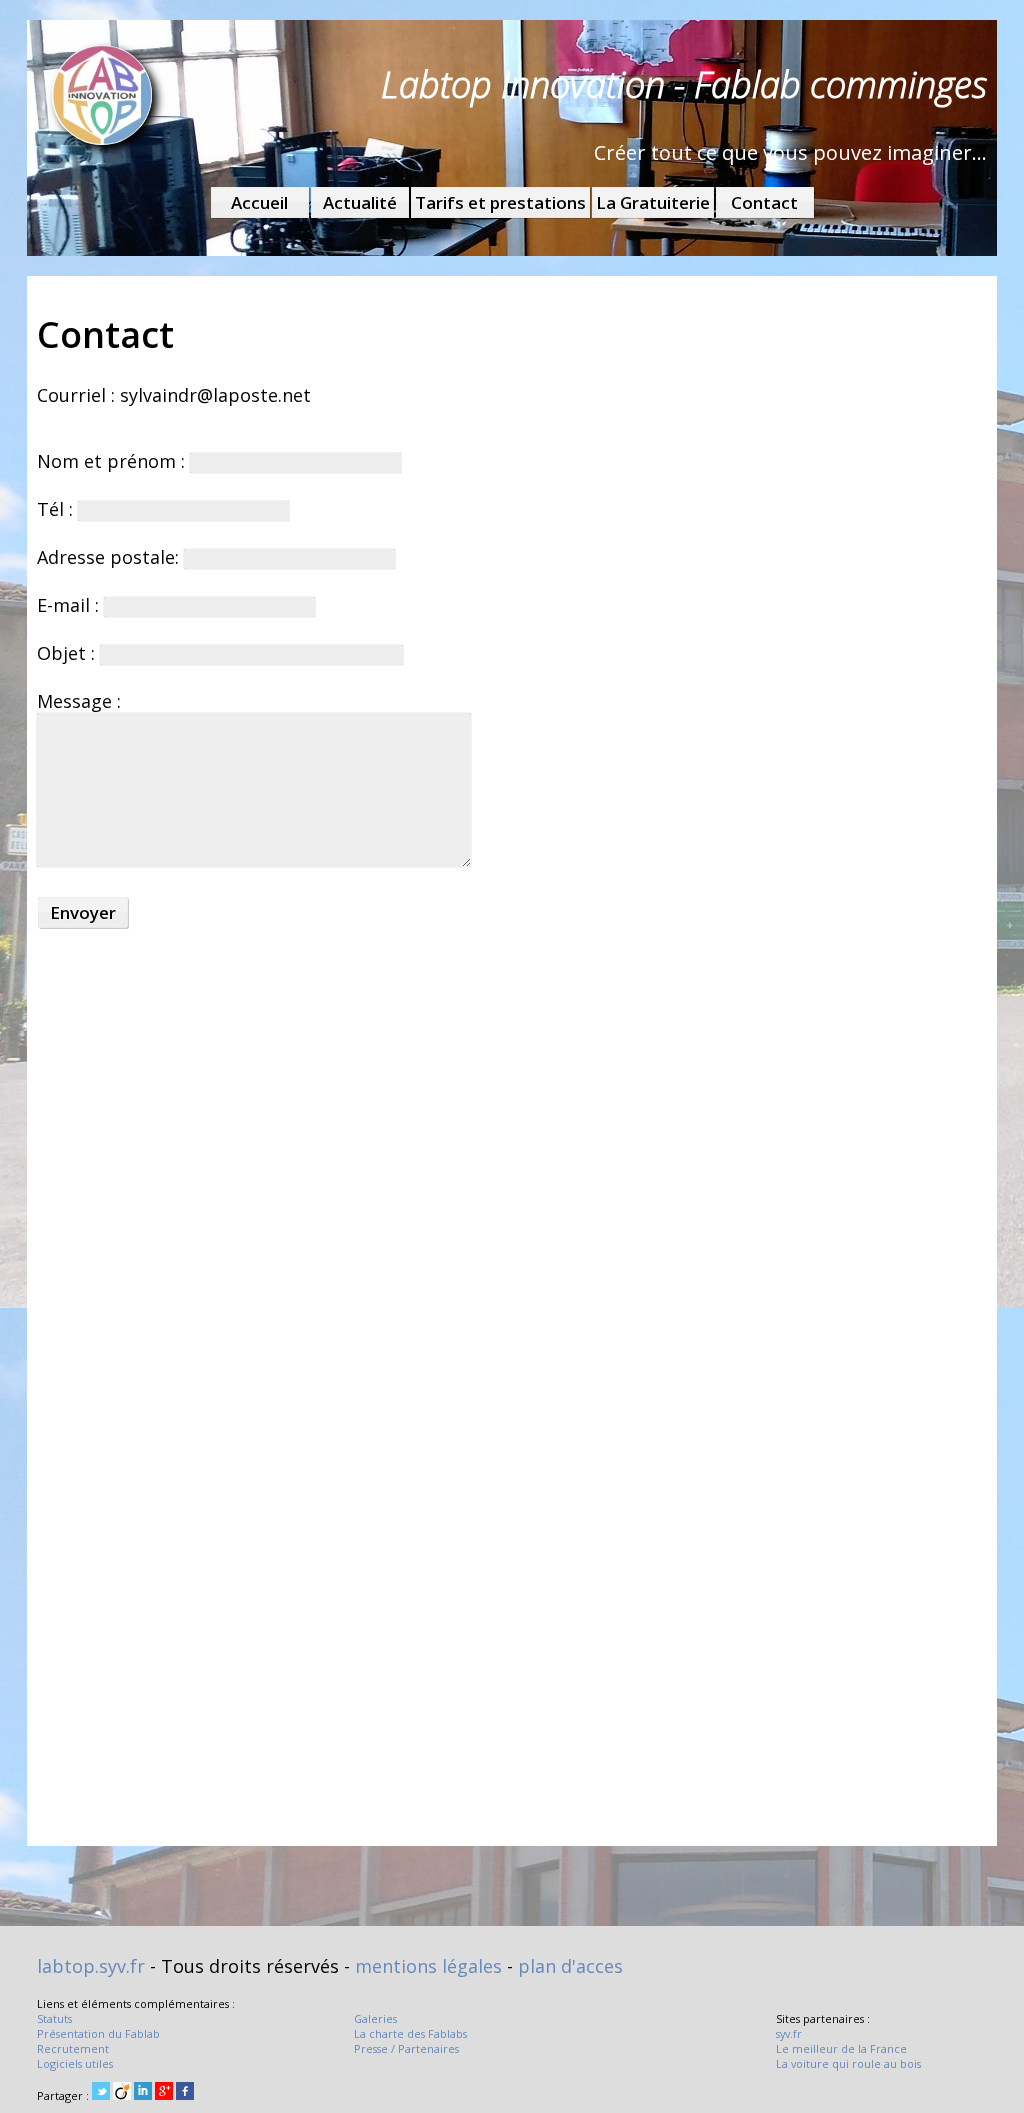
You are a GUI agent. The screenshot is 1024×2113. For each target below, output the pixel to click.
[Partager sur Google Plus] (164, 2092)
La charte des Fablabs (410, 2033)
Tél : (57, 509)
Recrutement (73, 2048)
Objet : (68, 653)
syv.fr (789, 2033)
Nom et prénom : (113, 461)
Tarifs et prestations (500, 202)
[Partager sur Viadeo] (122, 2092)
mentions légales (428, 1966)
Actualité (360, 202)
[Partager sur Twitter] (101, 2092)
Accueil (259, 202)
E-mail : (70, 605)
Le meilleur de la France (841, 2048)
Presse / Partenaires (406, 2048)
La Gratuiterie (653, 202)
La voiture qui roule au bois (848, 2063)
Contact (764, 202)
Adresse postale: (110, 557)
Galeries (375, 2018)
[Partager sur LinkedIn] (143, 2092)
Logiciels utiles (75, 2063)
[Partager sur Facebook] (185, 2092)
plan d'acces (570, 1966)
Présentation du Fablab (98, 2033)
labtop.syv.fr (91, 1966)
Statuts (54, 2018)
